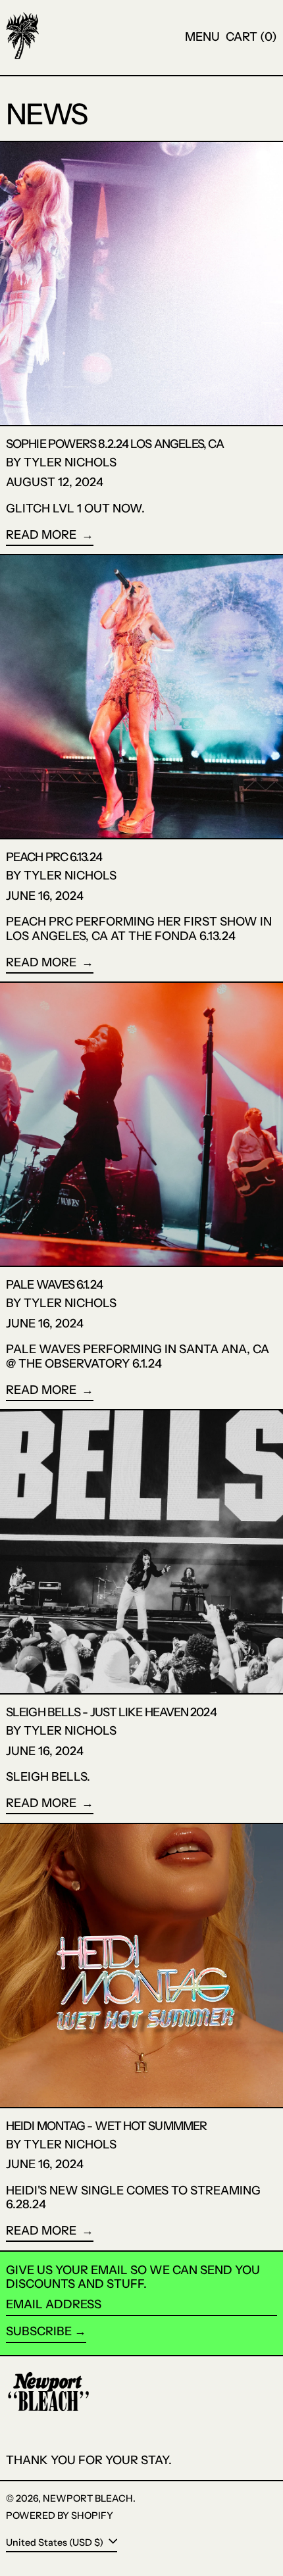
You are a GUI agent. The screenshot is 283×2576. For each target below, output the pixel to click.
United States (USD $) (56, 2542)
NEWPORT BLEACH (88, 2498)
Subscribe (39, 2331)
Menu (202, 37)
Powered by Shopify (60, 2515)
